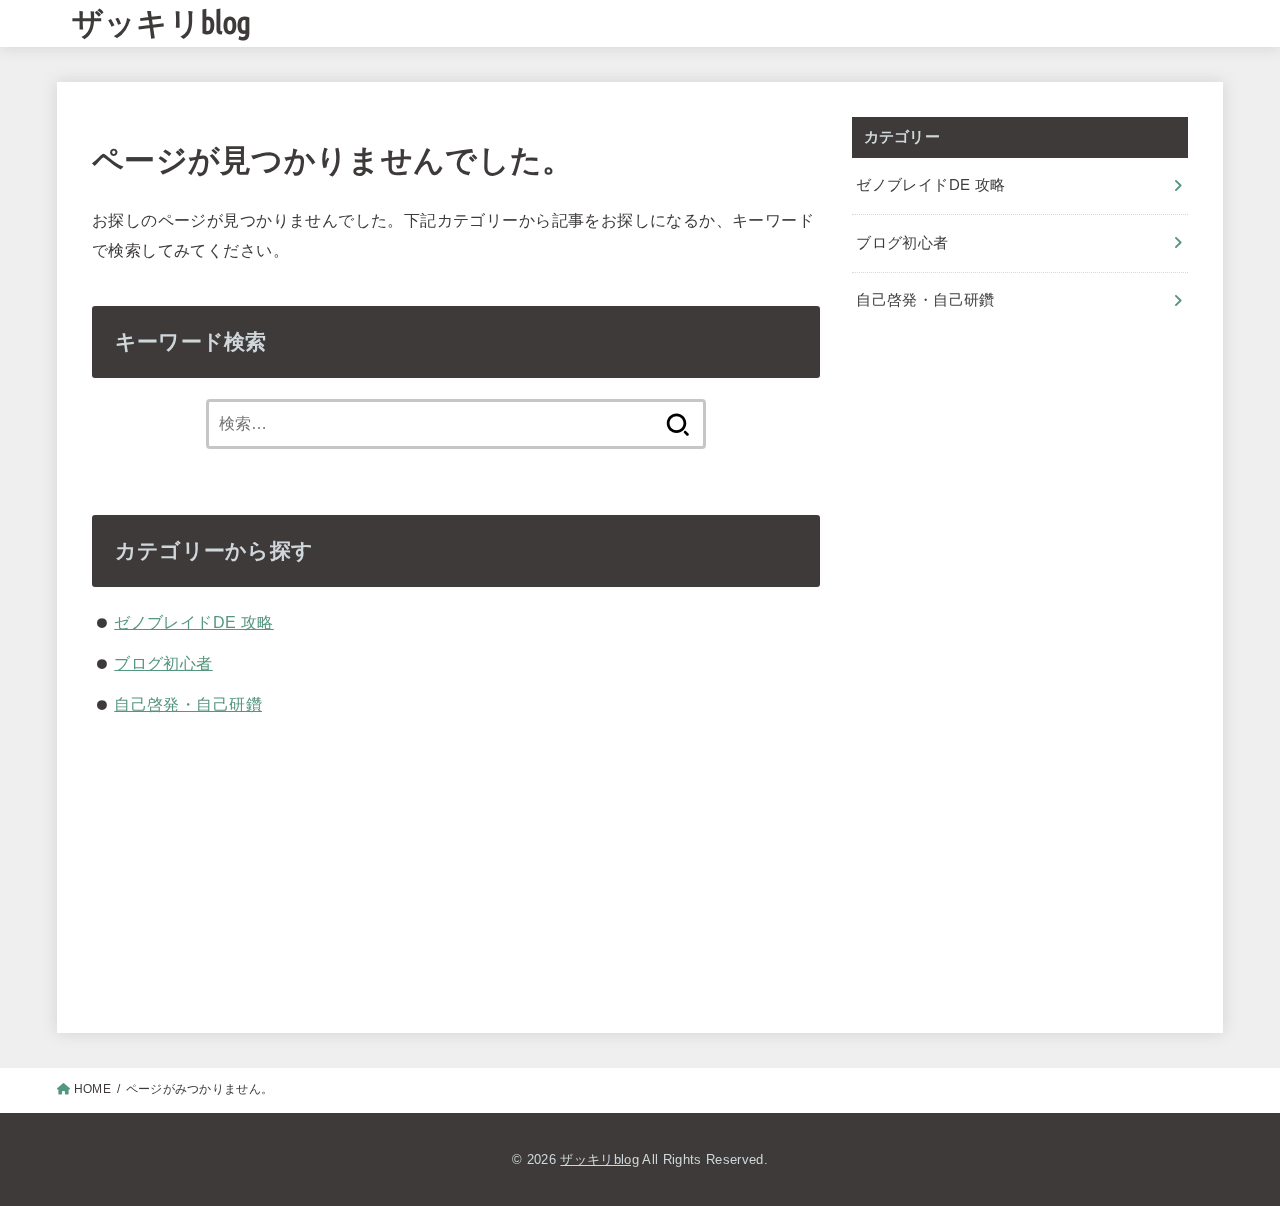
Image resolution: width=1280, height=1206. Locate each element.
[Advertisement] (1020, 505)
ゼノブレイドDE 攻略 (194, 622)
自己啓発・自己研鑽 (188, 704)
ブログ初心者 (163, 663)
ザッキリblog (161, 22)
